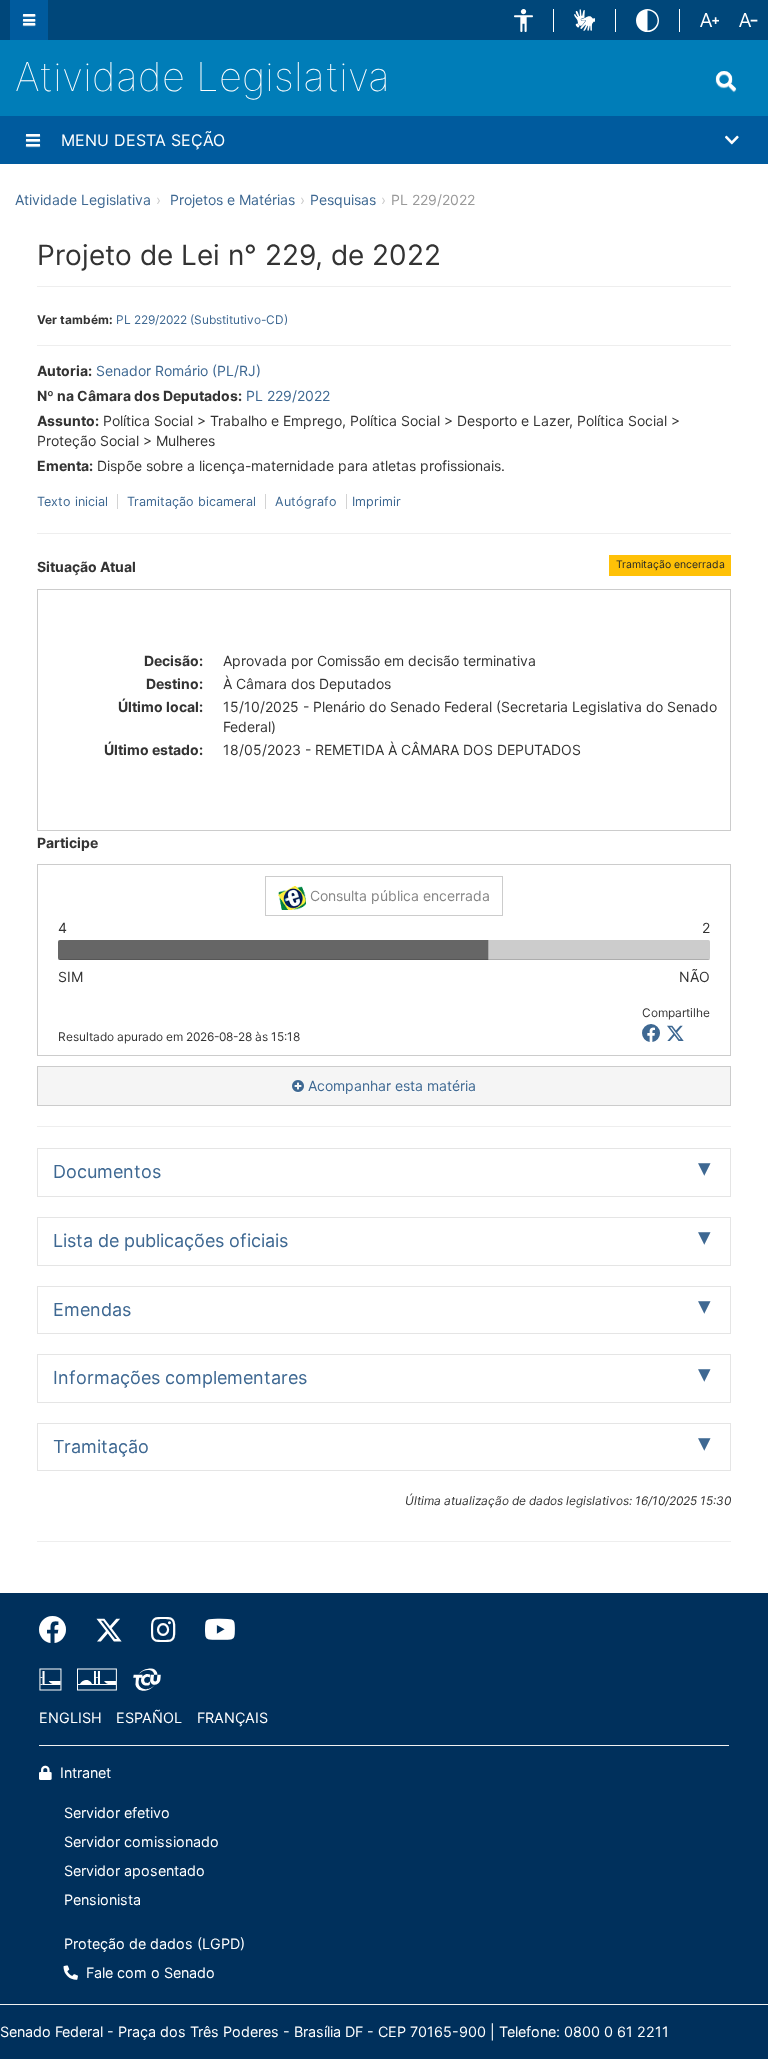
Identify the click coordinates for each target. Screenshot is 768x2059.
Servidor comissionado (141, 1841)
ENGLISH (70, 1717)
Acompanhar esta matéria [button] (390, 1085)
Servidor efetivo (117, 1812)
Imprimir (376, 501)
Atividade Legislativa (202, 76)
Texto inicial (74, 501)
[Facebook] (60, 1630)
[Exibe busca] (726, 81)
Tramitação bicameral (191, 501)
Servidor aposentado (134, 1870)
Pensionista (102, 1899)
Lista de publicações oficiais (170, 1240)
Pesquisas (343, 199)
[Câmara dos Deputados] (54, 1679)
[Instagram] (163, 1630)
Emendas (92, 1309)
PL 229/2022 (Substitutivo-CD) (202, 319)
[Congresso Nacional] (97, 1679)
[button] (523, 20)
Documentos (107, 1171)
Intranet (83, 1772)
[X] (675, 1033)
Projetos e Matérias (232, 199)
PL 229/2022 (288, 395)
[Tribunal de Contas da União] (143, 1679)
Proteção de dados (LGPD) (154, 1943)
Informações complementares (180, 1377)
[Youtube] (213, 1630)
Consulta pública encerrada (398, 895)
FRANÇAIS (232, 1717)
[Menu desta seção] (33, 140)
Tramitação (101, 1446)
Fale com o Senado (148, 1972)
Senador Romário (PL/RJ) (178, 370)
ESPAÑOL (149, 1717)
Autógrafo (306, 501)
